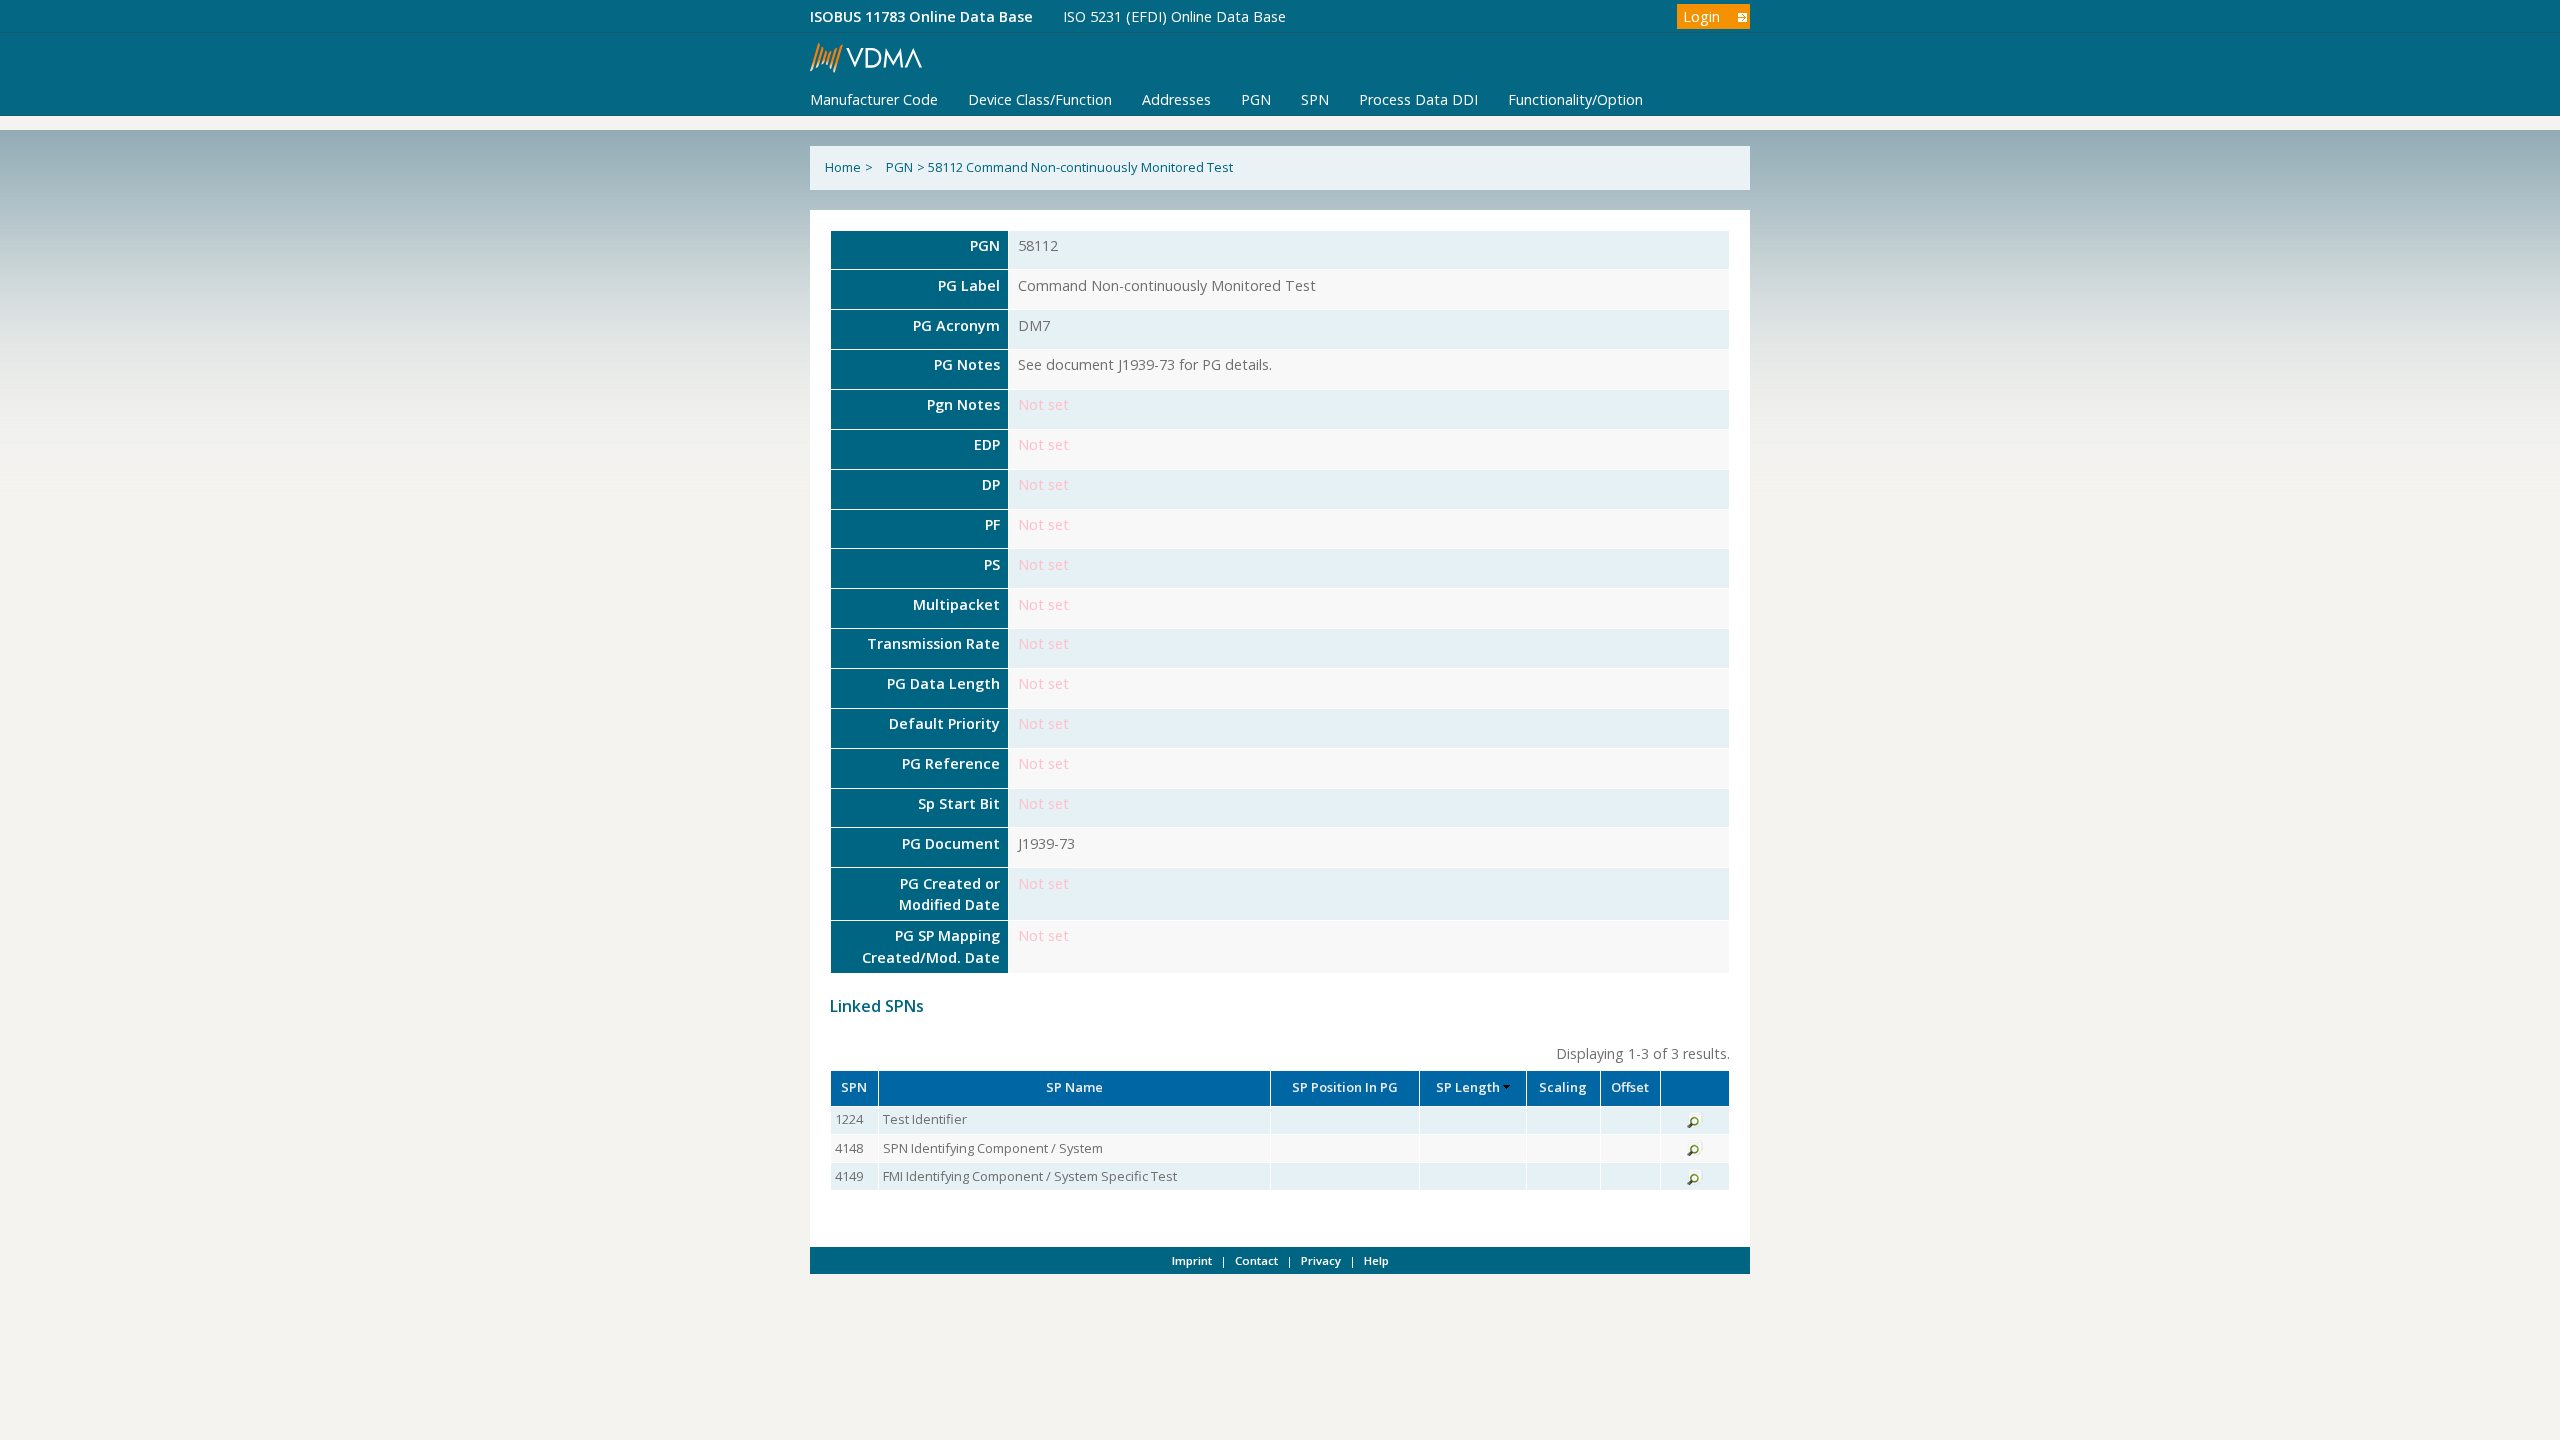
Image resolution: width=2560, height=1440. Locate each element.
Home (843, 167)
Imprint (1192, 1260)
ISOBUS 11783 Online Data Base (921, 16)
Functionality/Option (1575, 99)
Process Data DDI (1418, 99)
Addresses (1176, 99)
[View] (1695, 1123)
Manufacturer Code (874, 99)
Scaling (1563, 1087)
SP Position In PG (1345, 1087)
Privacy (1321, 1260)
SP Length (1468, 1087)
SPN (1315, 99)
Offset (1630, 1087)
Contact (1256, 1260)
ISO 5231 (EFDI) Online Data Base (1174, 16)
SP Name (1074, 1087)
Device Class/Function (1040, 99)
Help (1376, 1260)
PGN (1256, 99)
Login (1701, 16)
